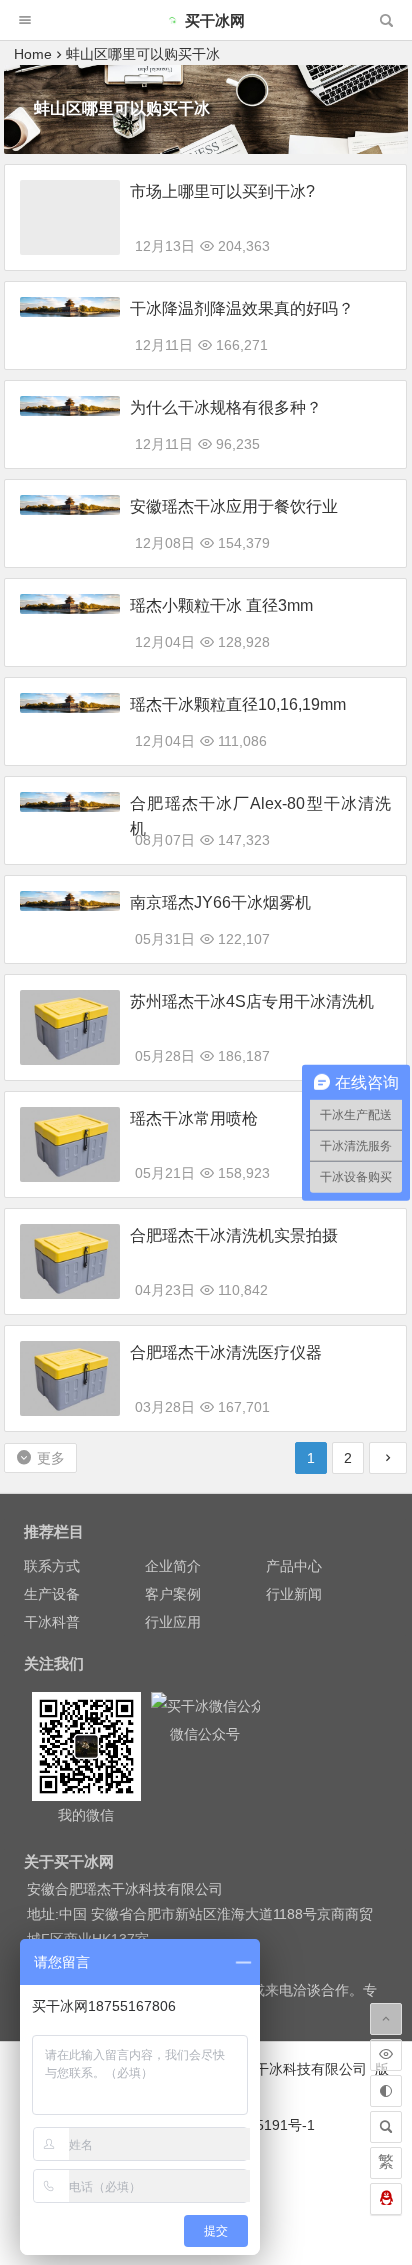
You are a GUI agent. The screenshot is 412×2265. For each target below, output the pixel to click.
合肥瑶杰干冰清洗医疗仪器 (226, 1352)
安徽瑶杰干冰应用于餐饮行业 (234, 506)
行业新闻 (294, 1594)
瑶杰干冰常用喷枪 (194, 1118)
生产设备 (52, 1594)
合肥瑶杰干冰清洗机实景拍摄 (234, 1235)
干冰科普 (52, 1622)
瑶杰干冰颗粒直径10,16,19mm (238, 704)
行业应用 (173, 1622)
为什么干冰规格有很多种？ (226, 407)
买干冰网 (215, 20)
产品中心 (294, 1566)
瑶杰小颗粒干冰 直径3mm (221, 605)
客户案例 (173, 1594)
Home (33, 54)
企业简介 (173, 1566)
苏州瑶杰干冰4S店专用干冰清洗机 (252, 1001)
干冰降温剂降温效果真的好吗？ (242, 308)
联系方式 (52, 1566)
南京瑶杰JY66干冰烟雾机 (220, 902)
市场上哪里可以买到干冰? (222, 191)
